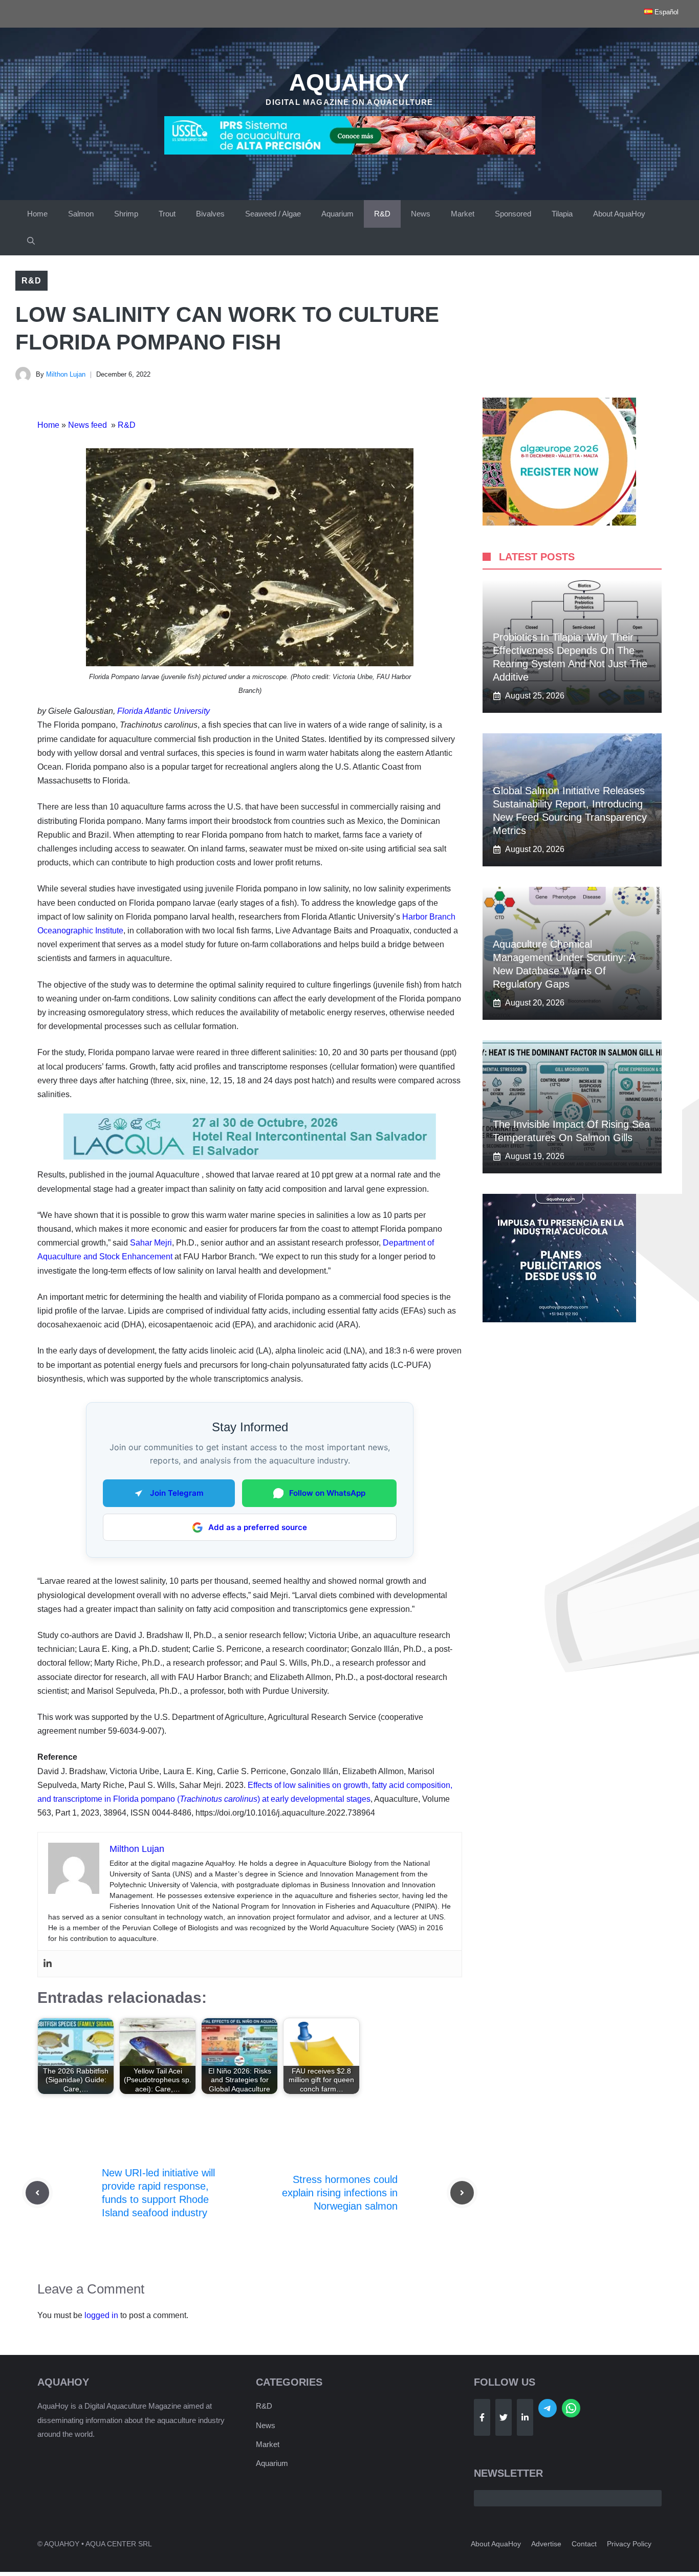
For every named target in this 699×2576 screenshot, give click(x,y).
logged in (101, 2315)
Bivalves (210, 214)
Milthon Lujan (66, 374)
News (421, 214)
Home (37, 214)
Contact (584, 2544)
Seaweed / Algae (273, 214)
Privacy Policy (629, 2544)
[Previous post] (37, 2193)
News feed (89, 425)
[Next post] (462, 2193)
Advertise (546, 2544)
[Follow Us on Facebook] (482, 2417)
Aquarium (337, 214)
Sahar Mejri (151, 1243)
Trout (167, 214)
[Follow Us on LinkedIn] (525, 2417)
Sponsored (513, 214)
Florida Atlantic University (163, 711)
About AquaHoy (619, 214)
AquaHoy (349, 82)
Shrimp (126, 214)
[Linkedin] (48, 1964)
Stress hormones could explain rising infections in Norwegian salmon (340, 2193)
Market (463, 214)
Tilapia (562, 214)
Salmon (81, 214)
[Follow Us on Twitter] (504, 2417)
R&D (382, 214)
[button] (31, 242)
